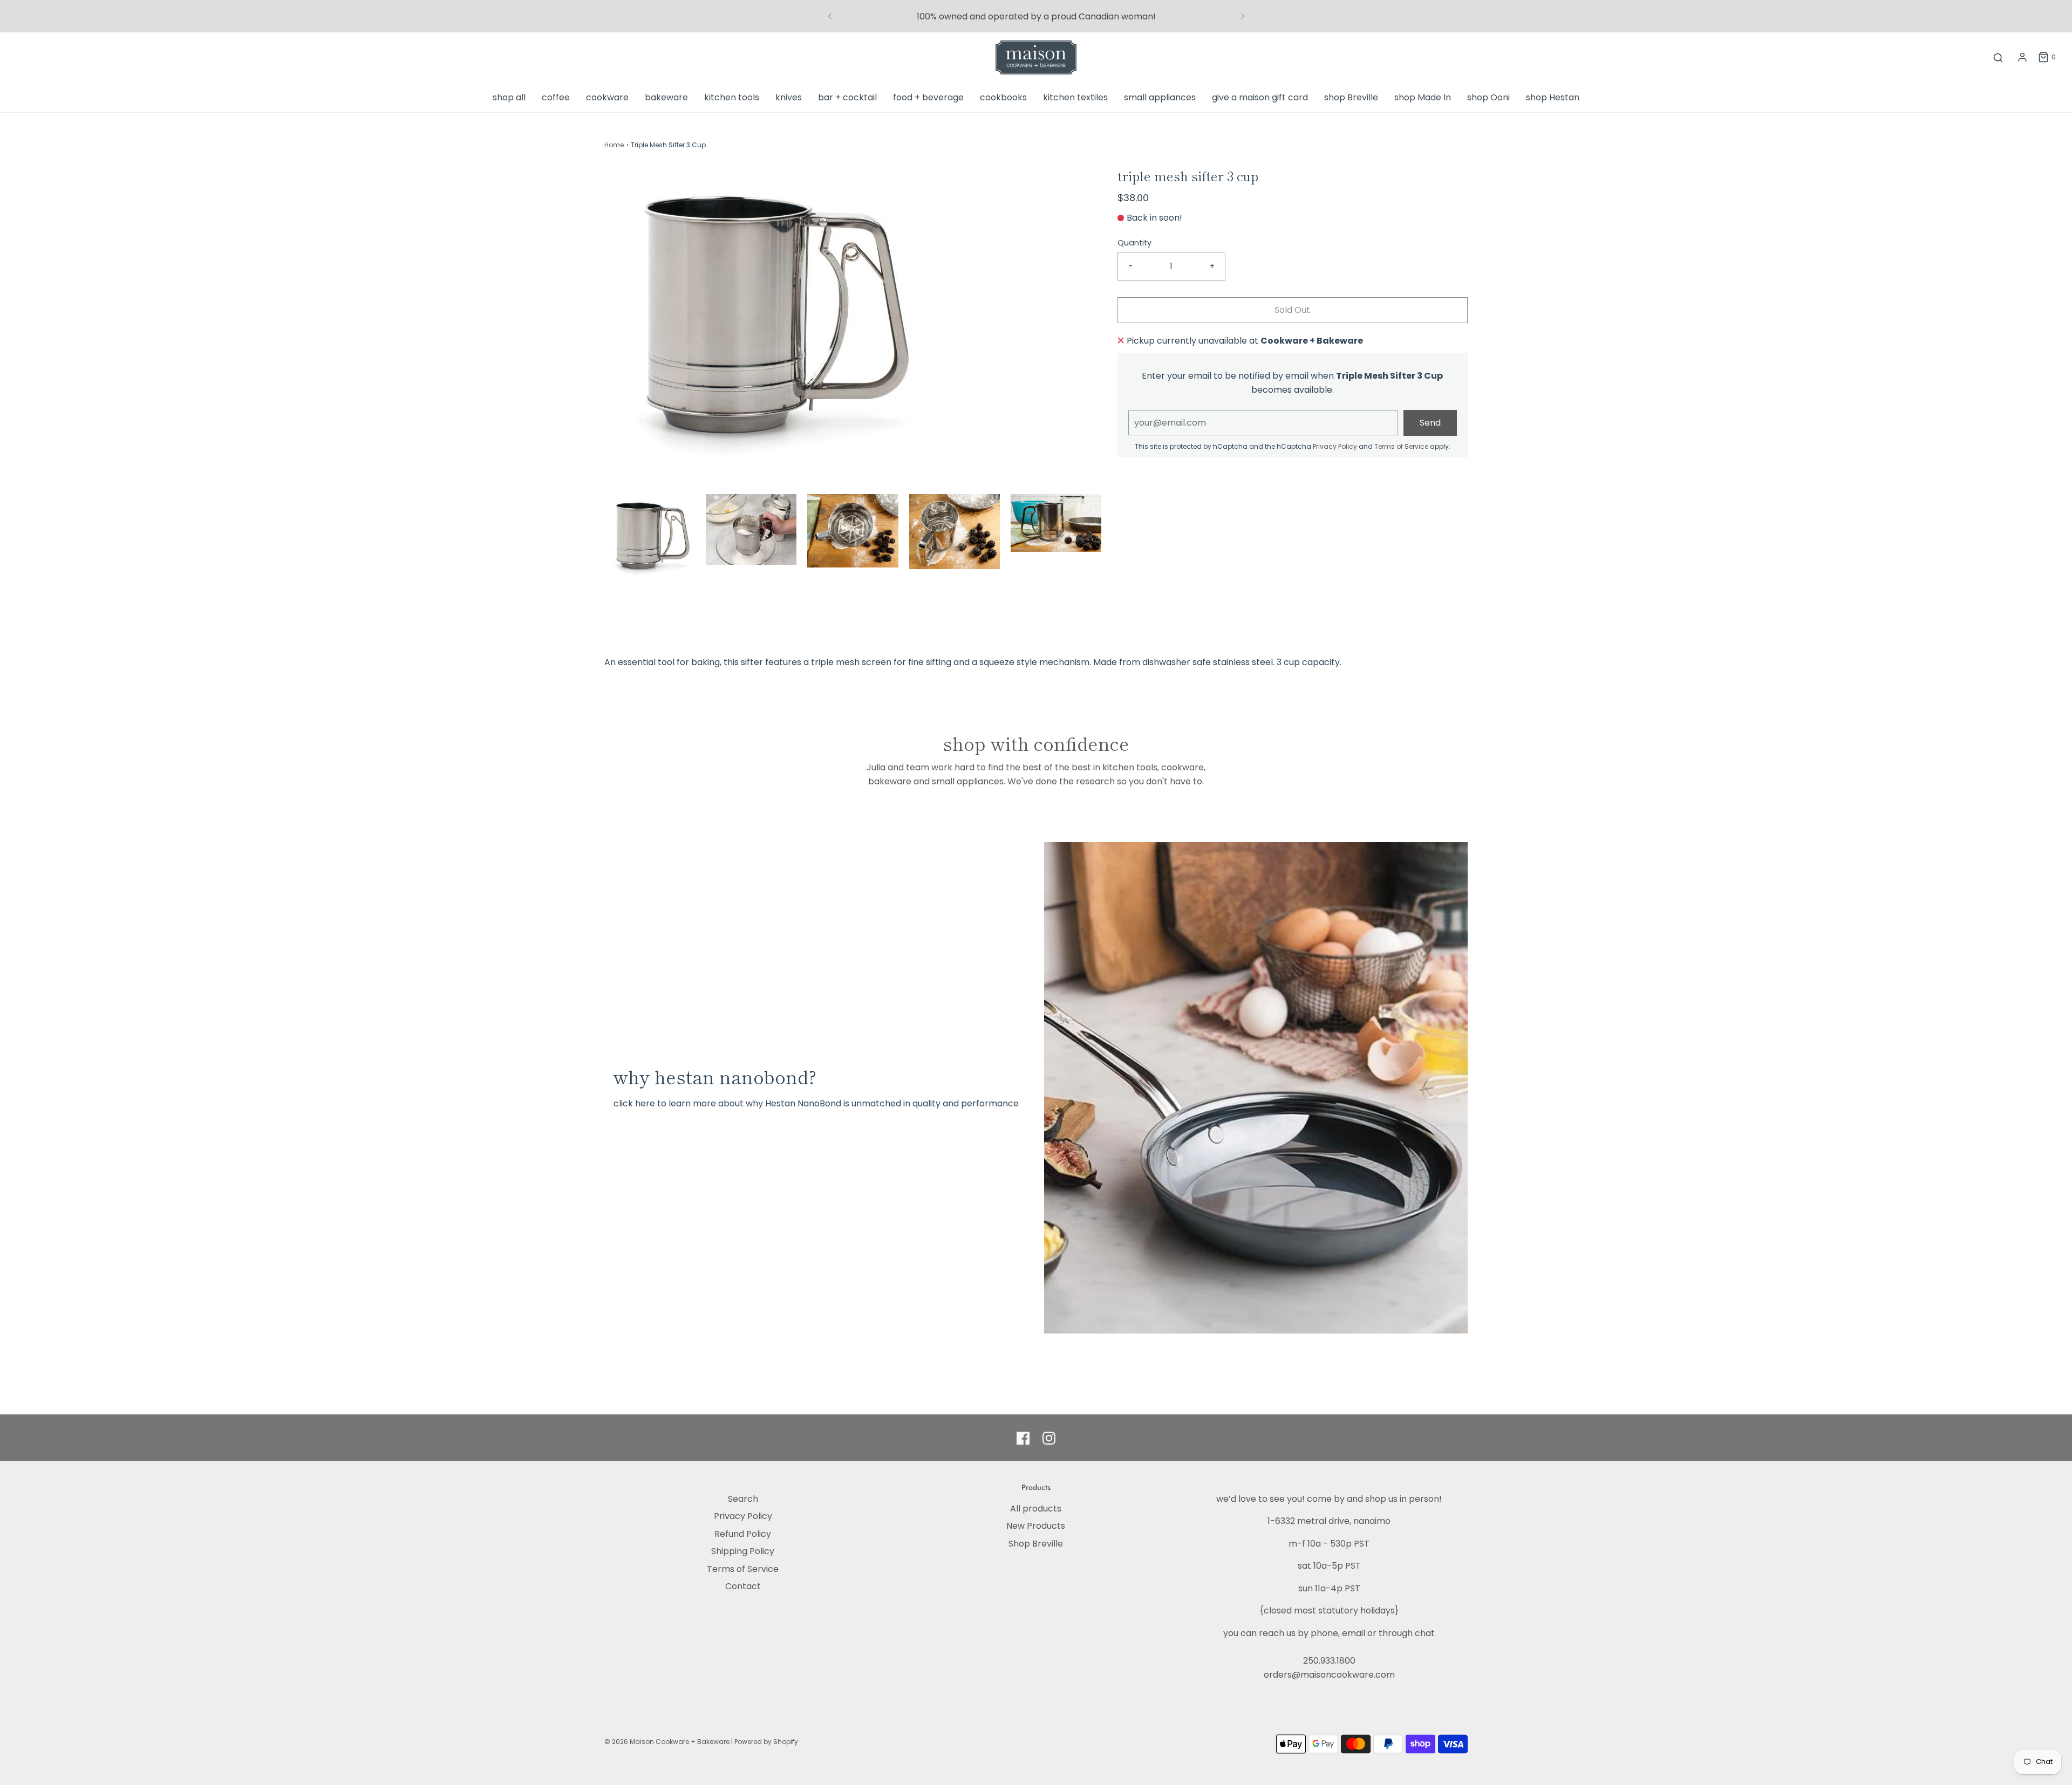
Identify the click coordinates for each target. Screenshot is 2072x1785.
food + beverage (928, 97)
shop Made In (1423, 97)
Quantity (1134, 243)
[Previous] (830, 16)
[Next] (1243, 16)
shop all (509, 97)
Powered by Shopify (766, 1742)
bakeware (666, 97)
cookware (607, 97)
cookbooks (1003, 97)
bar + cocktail (847, 97)
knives (789, 97)
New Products (1036, 1526)
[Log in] (2022, 57)
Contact (743, 1586)
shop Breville (1351, 97)
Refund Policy (743, 1534)
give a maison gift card (1260, 97)
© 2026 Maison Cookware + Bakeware (668, 1742)
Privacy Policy (1335, 446)
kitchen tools (732, 97)
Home (614, 145)
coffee (556, 97)
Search (743, 1499)
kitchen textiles (1075, 97)
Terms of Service (1401, 446)
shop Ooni (1488, 97)
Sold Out (1292, 310)
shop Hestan (1553, 97)
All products (1036, 1509)
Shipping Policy (743, 1551)
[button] (650, 537)
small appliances (1160, 97)
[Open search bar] (1998, 57)
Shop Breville (1036, 1544)
